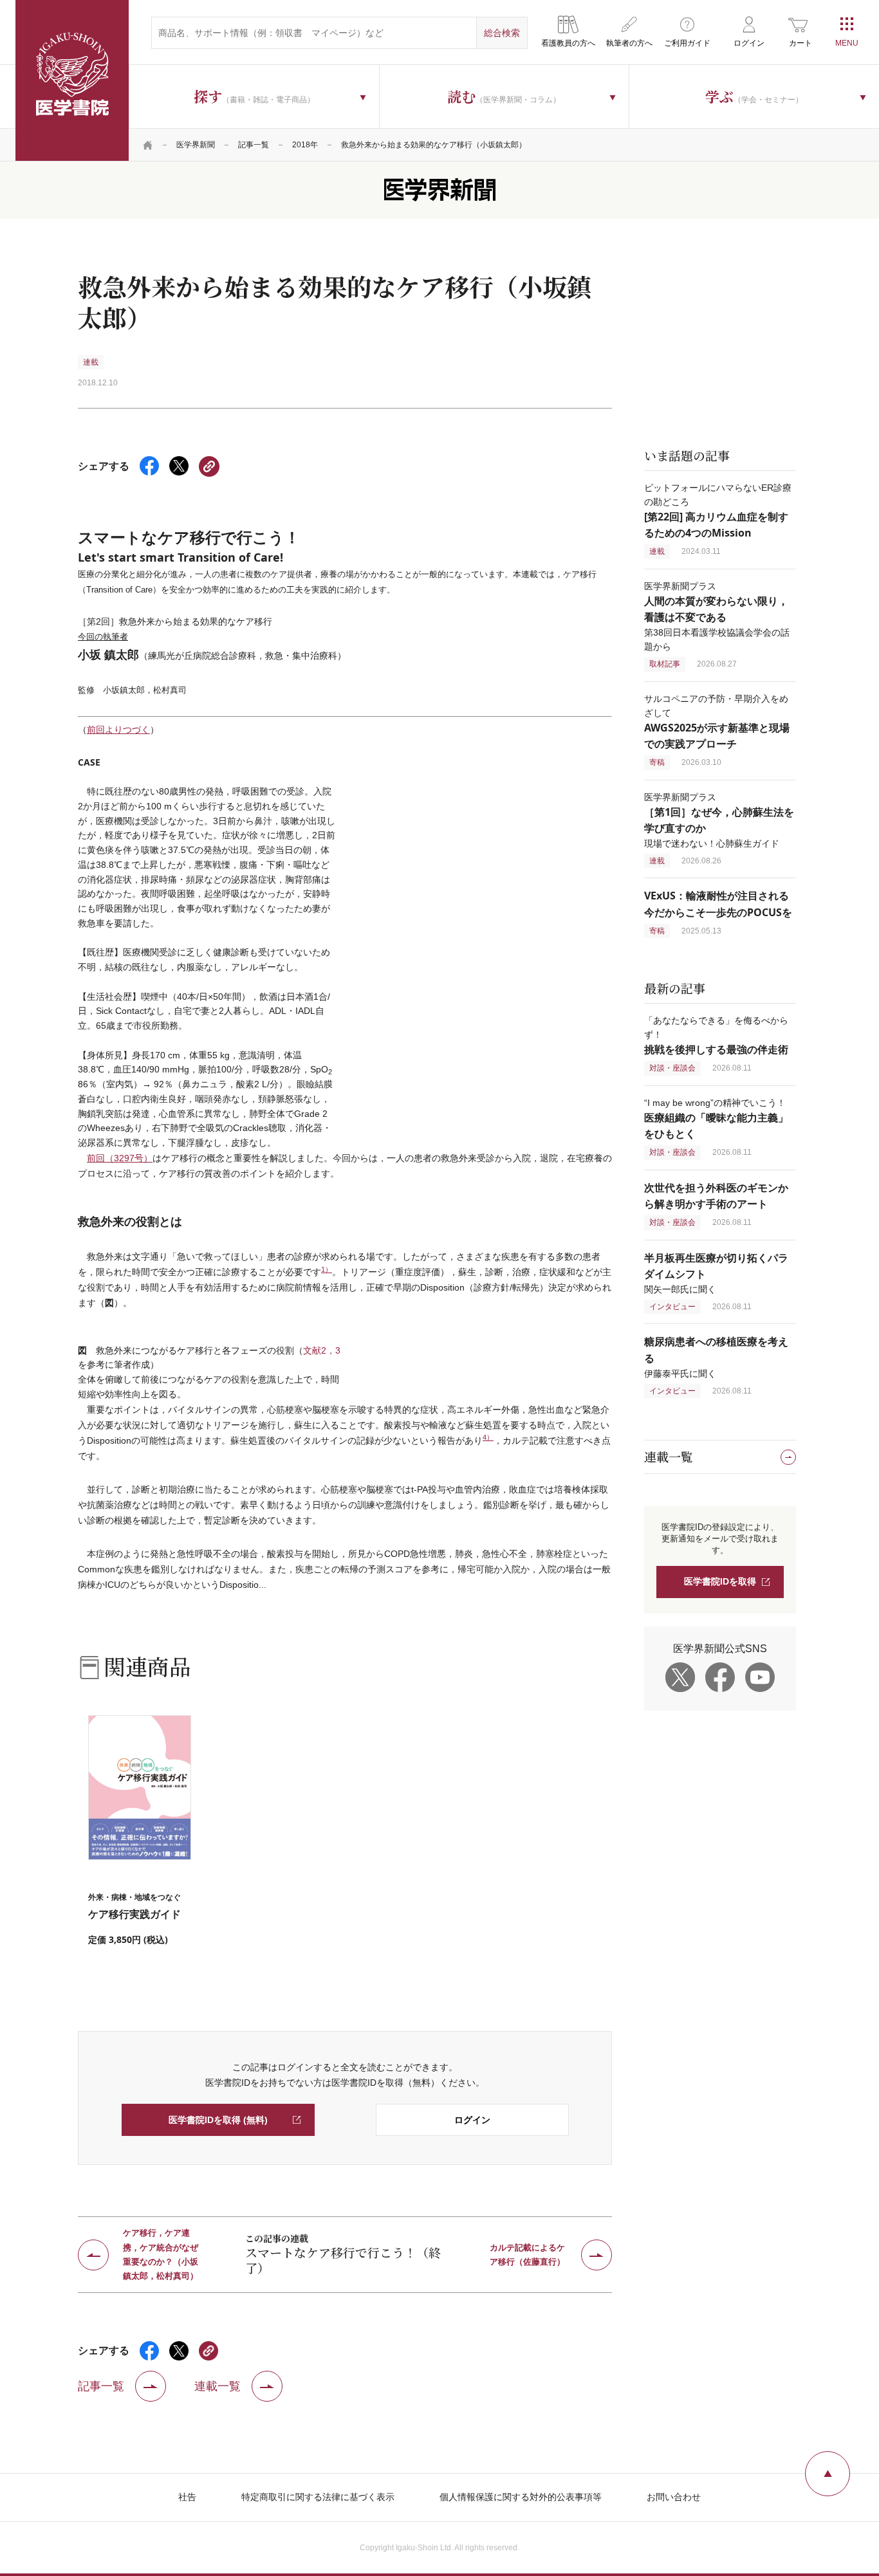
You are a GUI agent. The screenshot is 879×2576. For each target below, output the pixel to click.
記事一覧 (254, 145)
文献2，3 (322, 1350)
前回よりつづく (118, 730)
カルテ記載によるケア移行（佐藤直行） (527, 2255)
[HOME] (148, 145)
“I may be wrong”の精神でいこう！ (716, 1118)
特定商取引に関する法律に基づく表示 (318, 2497)
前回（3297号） (120, 1158)
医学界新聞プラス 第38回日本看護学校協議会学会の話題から (717, 616)
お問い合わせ (674, 2497)
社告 (187, 2497)
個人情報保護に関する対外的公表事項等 (521, 2497)
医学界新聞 (196, 145)
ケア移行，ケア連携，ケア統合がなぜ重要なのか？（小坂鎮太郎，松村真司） (161, 2255)
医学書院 (72, 80)
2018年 (305, 145)
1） (327, 1269)
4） (488, 1437)
